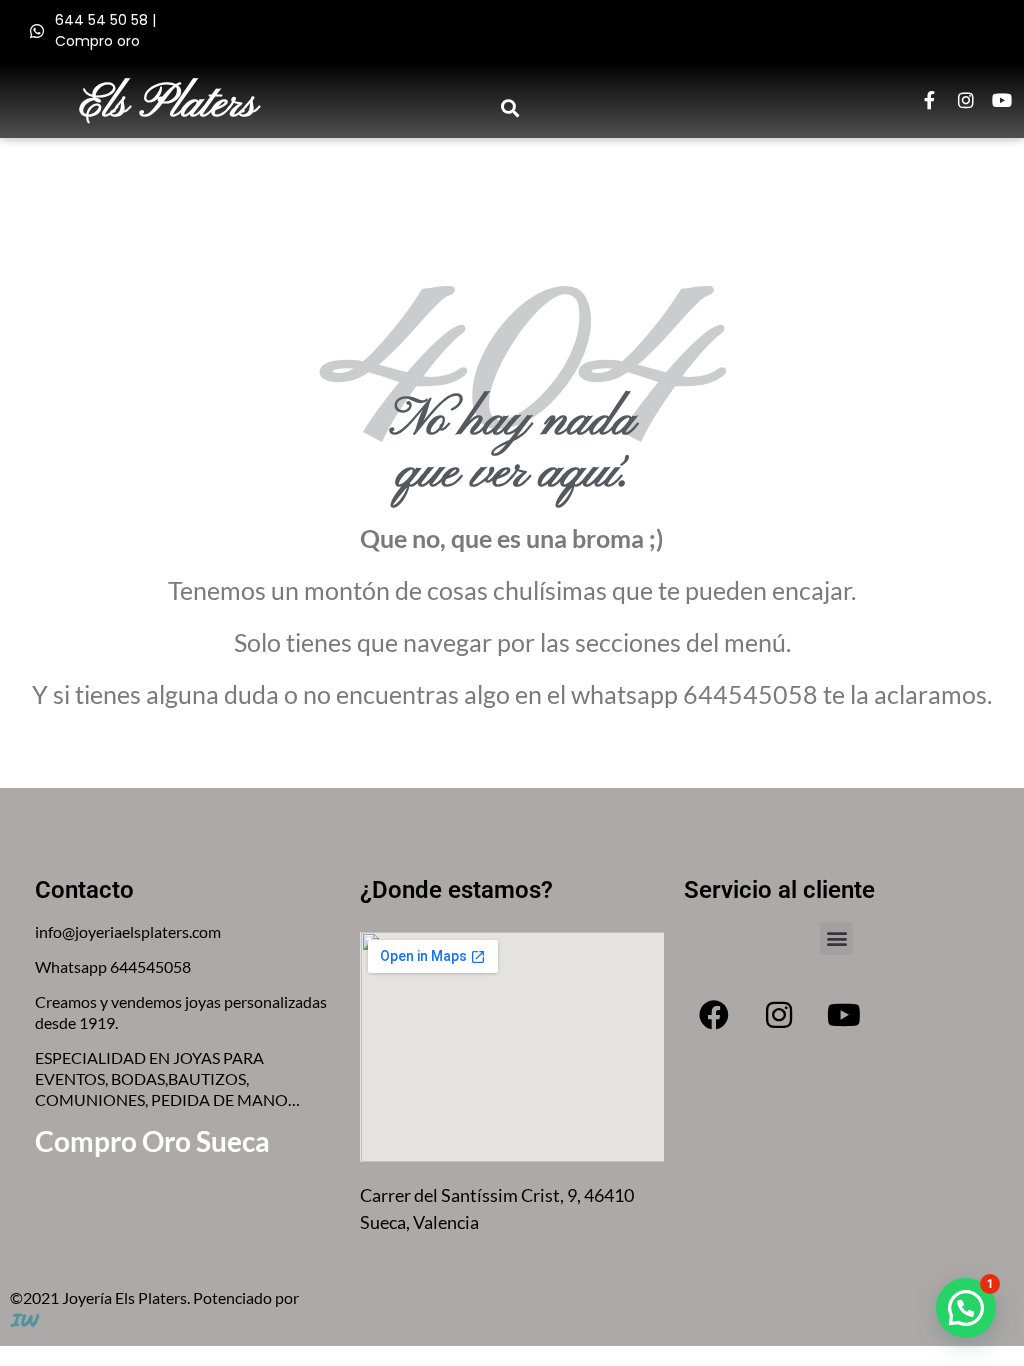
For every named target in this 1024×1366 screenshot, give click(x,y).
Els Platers (168, 104)
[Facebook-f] (930, 100)
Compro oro (97, 41)
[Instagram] (966, 100)
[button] (510, 107)
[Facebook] (714, 1015)
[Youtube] (1002, 100)
